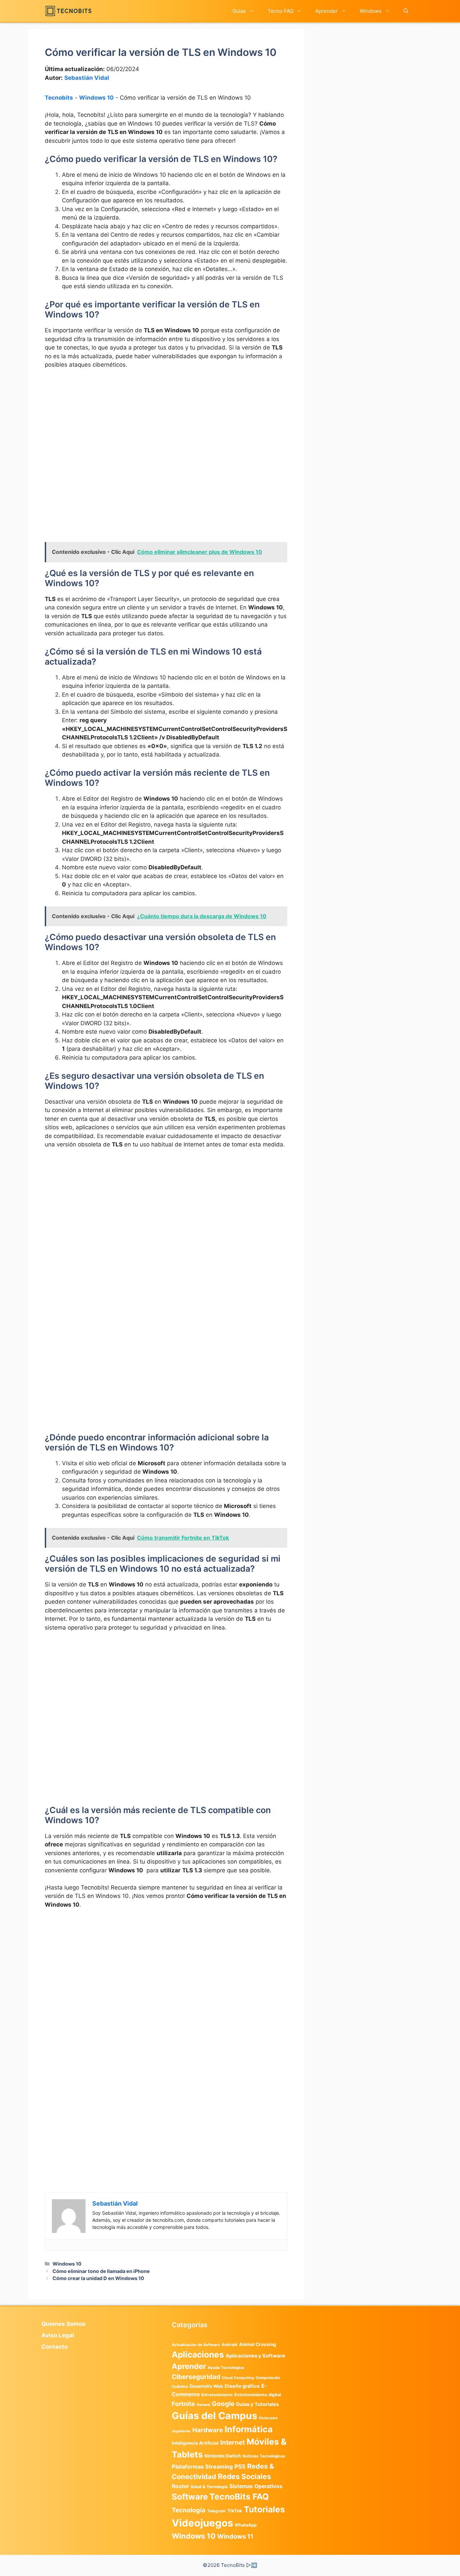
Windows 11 (235, 2536)
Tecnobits (59, 98)
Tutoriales (264, 2509)
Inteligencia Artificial (195, 2443)
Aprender (326, 11)
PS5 (240, 2466)
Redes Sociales (244, 2476)
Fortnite (183, 2404)
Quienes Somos (63, 2324)
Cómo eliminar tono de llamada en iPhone (101, 2271)
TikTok (235, 2511)
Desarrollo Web (206, 2386)
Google (223, 2404)
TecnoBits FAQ (239, 2497)
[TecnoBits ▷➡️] (68, 11)
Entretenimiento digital (258, 2395)
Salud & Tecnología (209, 2487)
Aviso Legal (58, 2335)
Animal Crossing (258, 2344)
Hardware (208, 2430)
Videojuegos (202, 2523)
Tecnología (189, 2510)
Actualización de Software (196, 2345)
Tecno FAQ (281, 11)
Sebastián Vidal (87, 78)
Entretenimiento (217, 2395)
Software (190, 2497)
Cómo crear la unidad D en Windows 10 (98, 2278)
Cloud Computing (238, 2378)
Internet (233, 2443)
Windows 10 (96, 98)
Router (180, 2486)
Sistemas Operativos (256, 2486)
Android (229, 2345)
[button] (406, 11)
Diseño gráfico (242, 2386)
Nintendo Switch (223, 2456)
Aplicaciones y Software (255, 2356)
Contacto (55, 2347)
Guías (239, 11)
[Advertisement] (166, 425)
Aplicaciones (198, 2354)
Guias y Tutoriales (257, 2404)
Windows (371, 11)
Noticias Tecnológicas (264, 2456)
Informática (249, 2429)
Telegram (216, 2511)
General (203, 2405)
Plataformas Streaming (202, 2467)
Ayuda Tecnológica (226, 2368)
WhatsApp (246, 2525)
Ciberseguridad (196, 2377)
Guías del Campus (215, 2416)
